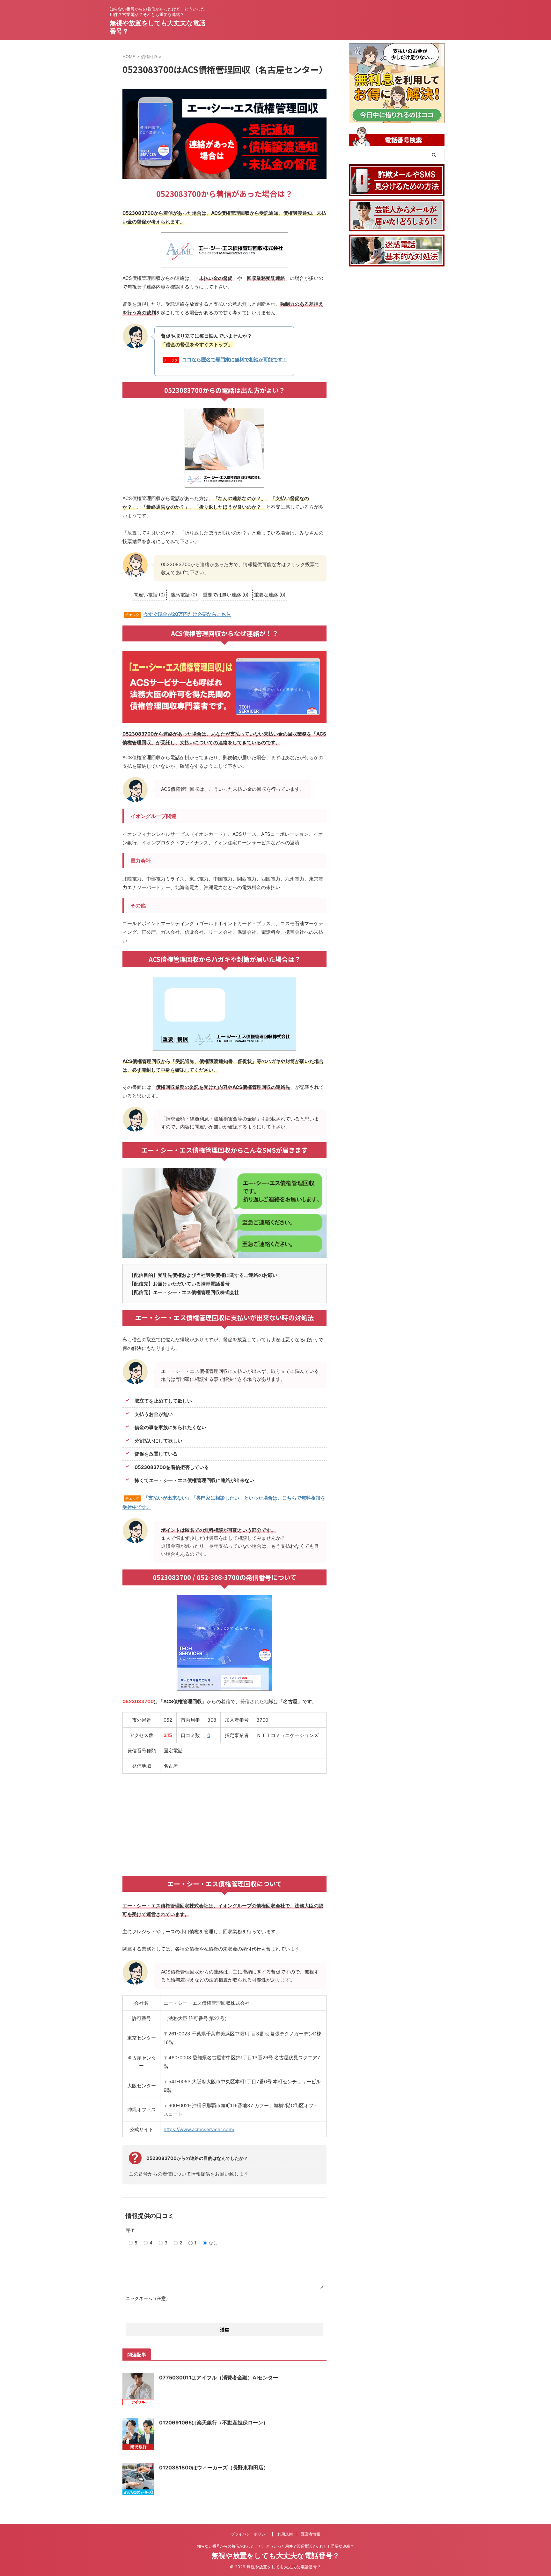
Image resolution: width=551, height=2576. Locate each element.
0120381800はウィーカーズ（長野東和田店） (214, 2467)
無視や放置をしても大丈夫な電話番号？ (275, 2556)
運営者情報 (311, 2534)
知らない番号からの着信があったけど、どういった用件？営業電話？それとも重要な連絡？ (275, 2546)
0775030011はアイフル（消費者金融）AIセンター (219, 2378)
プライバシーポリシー (250, 2534)
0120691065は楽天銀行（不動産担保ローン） (214, 2422)
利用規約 (285, 2534)
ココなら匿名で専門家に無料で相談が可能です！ (235, 359)
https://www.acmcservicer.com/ (199, 2129)
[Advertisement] (224, 1825)
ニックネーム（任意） (148, 2298)
